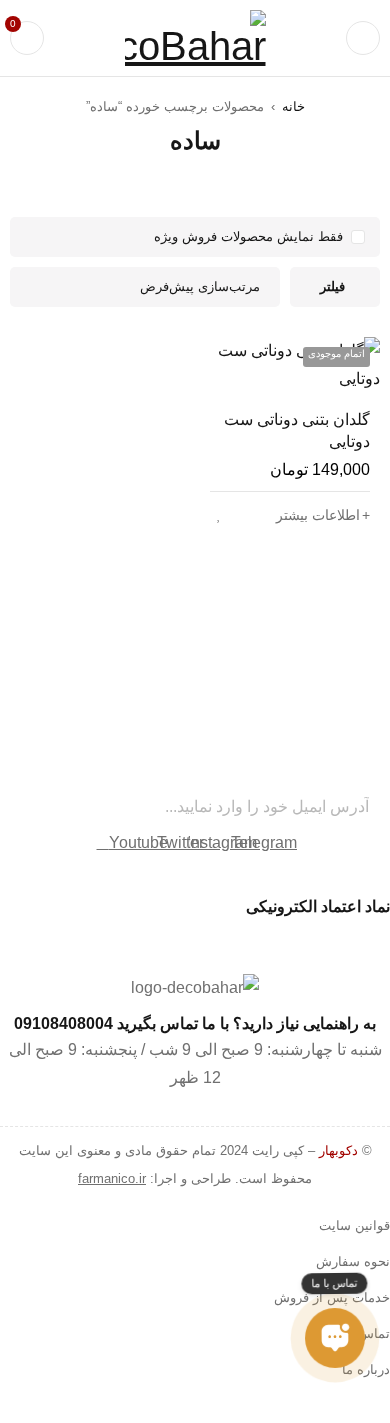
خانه (293, 106)
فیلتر (332, 286)
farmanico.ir (112, 1178)
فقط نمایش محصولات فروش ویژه (248, 236)
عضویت (25, 807)
